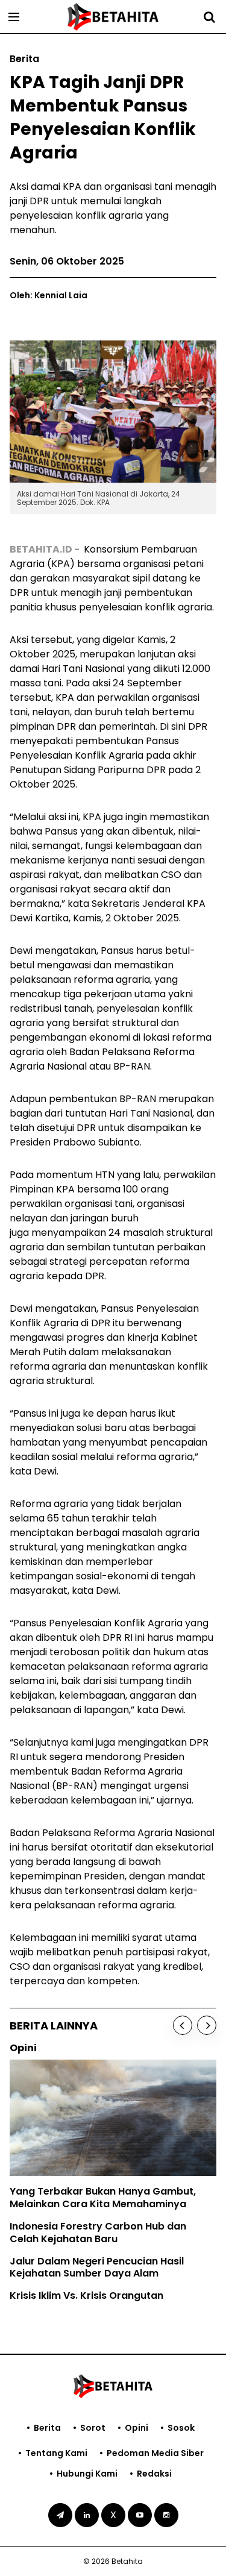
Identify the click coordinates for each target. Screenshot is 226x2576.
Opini (137, 2428)
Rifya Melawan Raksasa (81, 2229)
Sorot (93, 2428)
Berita (47, 2428)
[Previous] (183, 2025)
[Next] (207, 2025)
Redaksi (154, 2474)
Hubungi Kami (87, 2474)
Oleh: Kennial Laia (49, 295)
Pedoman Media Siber (155, 2453)
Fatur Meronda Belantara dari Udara (113, 2251)
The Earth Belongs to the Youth (99, 2206)
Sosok (181, 2428)
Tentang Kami (56, 2453)
